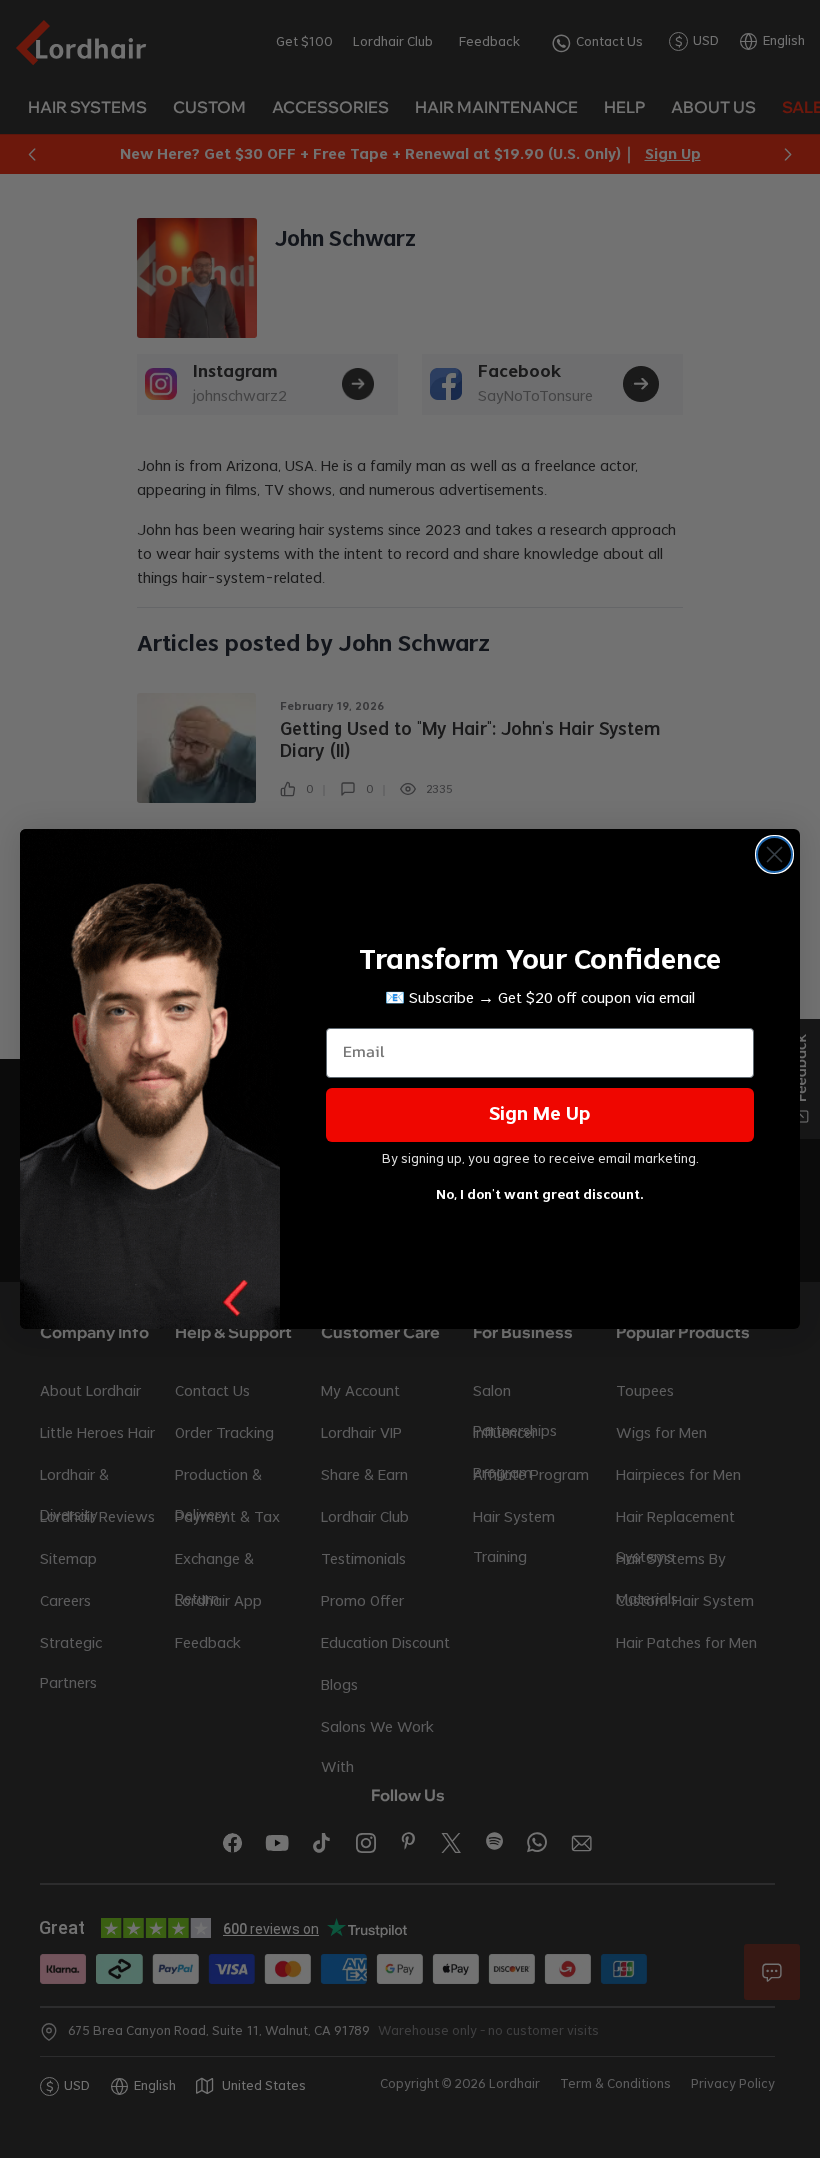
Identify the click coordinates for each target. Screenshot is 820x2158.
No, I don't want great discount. (540, 1195)
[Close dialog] (774, 854)
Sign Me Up (540, 1115)
